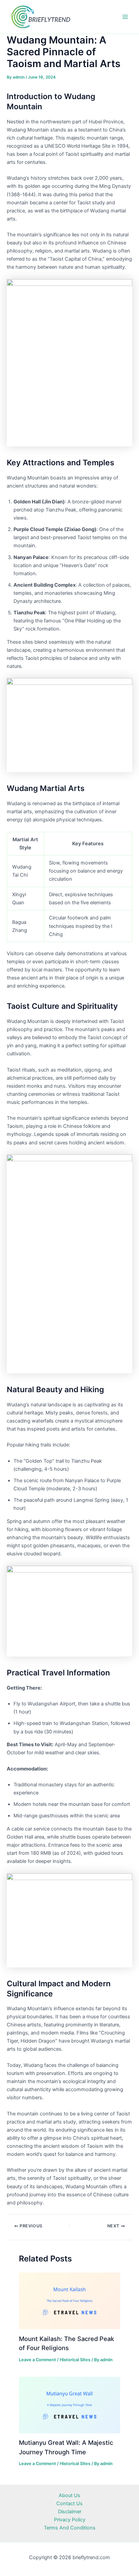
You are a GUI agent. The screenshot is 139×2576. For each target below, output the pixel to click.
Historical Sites (75, 2360)
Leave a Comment (37, 2360)
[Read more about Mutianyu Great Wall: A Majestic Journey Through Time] (69, 2405)
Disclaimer (70, 2512)
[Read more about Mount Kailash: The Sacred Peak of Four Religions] (69, 2301)
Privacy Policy (70, 2520)
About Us (69, 2495)
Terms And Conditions (70, 2528)
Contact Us (69, 2504)
